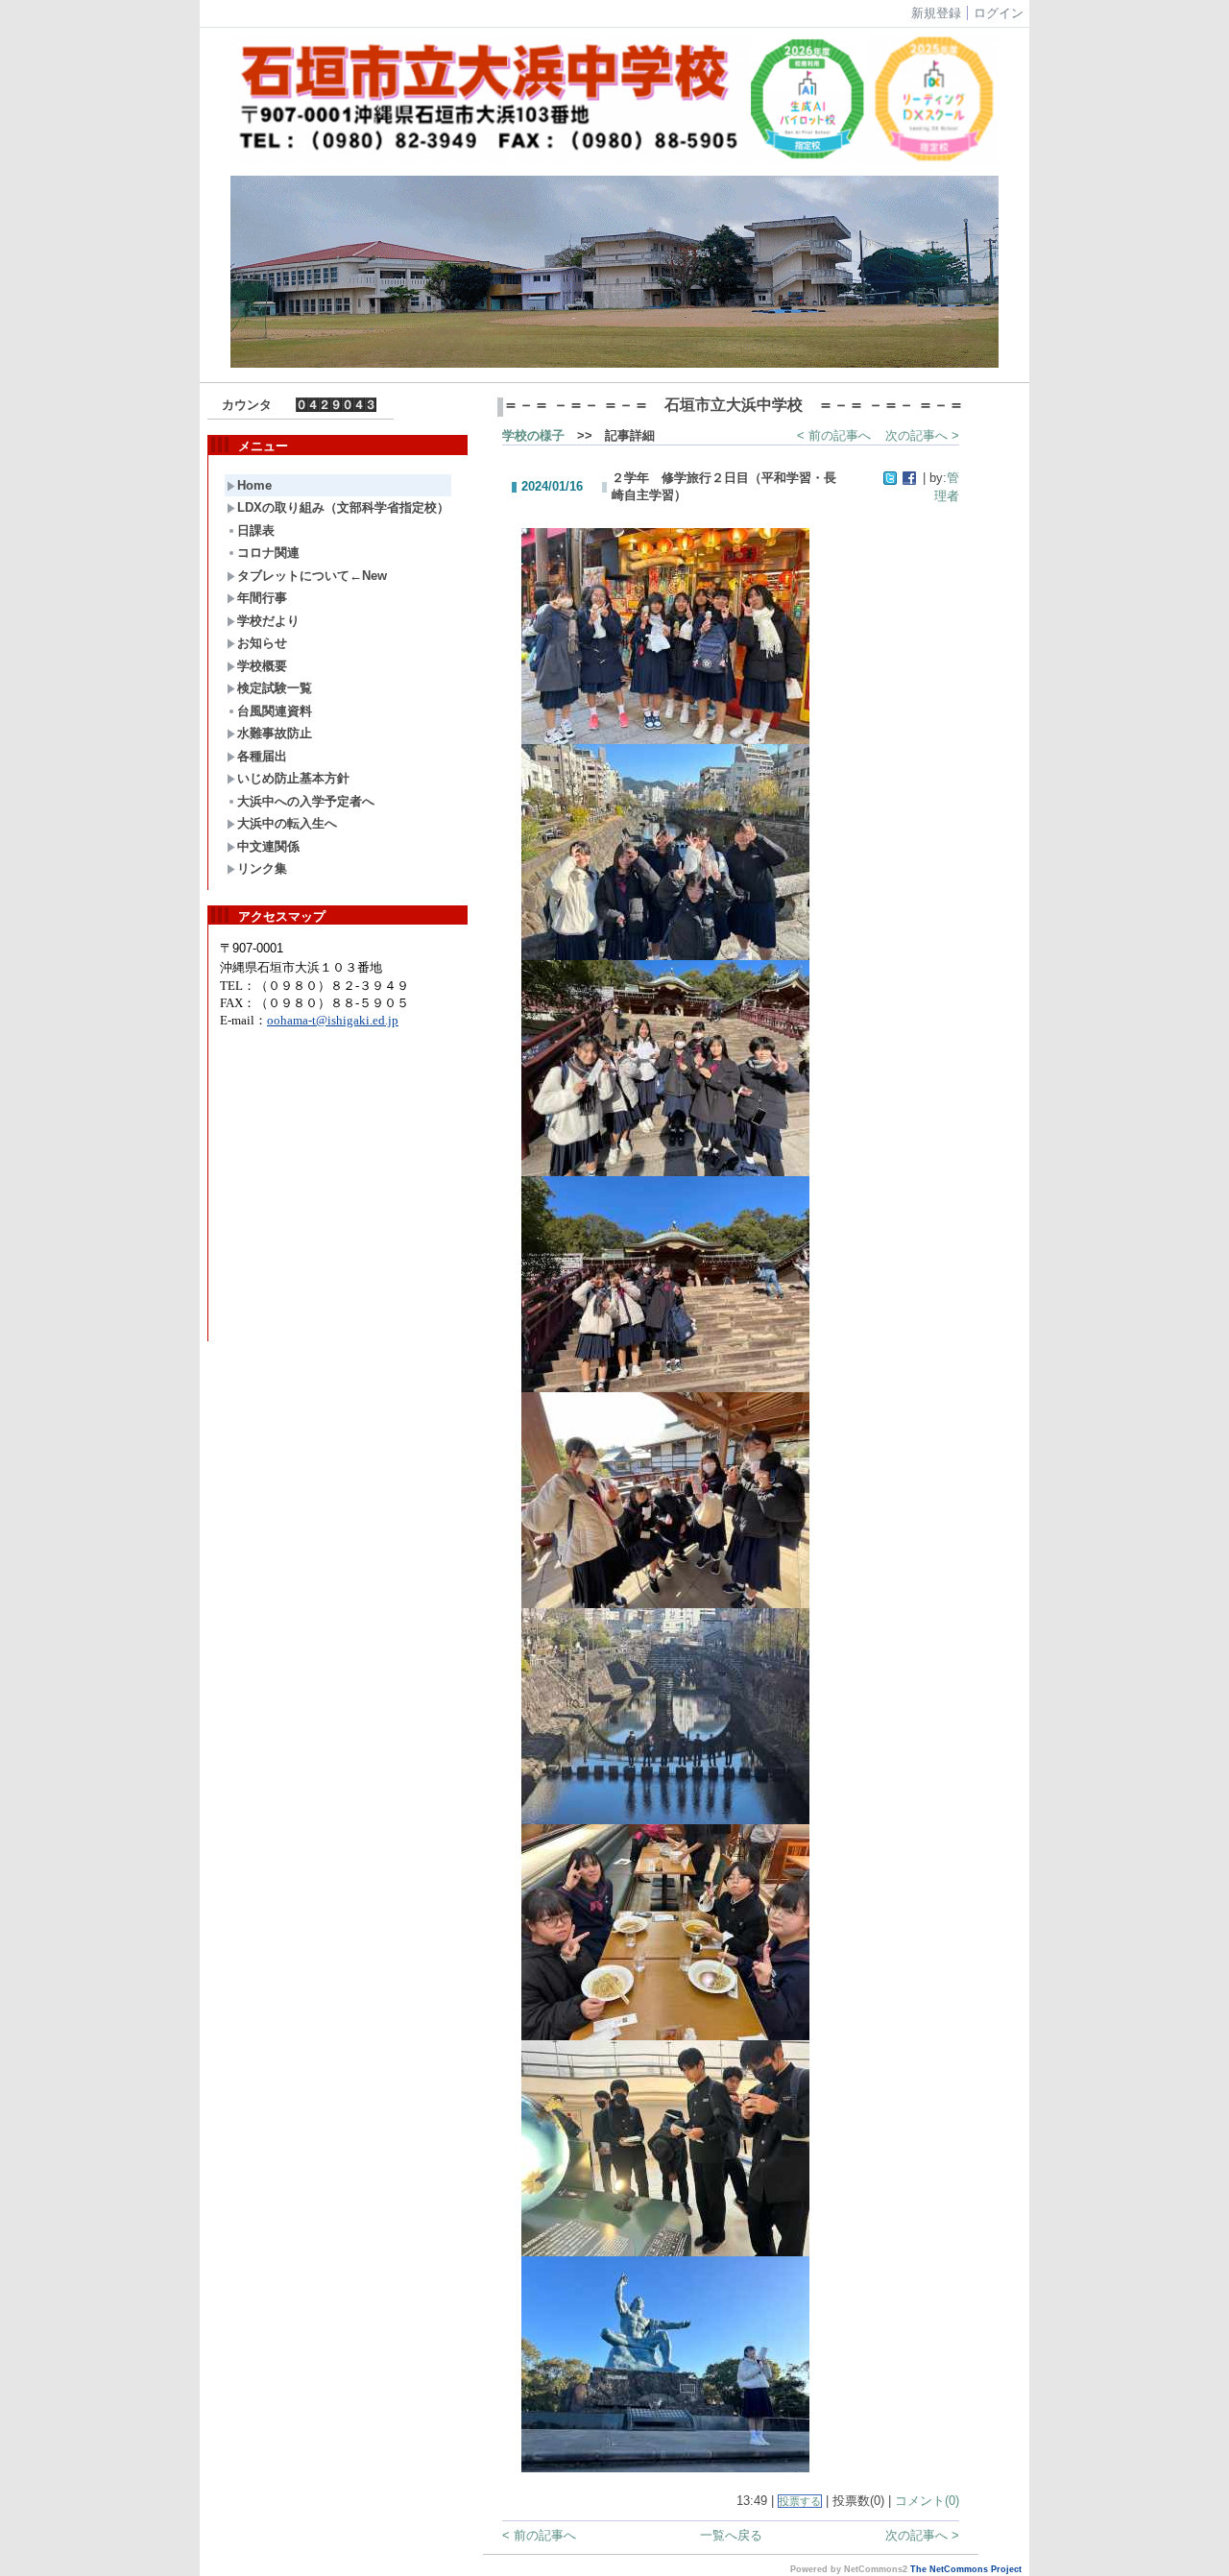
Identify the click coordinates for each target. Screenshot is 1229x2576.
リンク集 (262, 868)
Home (254, 485)
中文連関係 (268, 846)
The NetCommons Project (966, 2569)
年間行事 (262, 598)
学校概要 (262, 666)
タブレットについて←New (312, 576)
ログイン (999, 13)
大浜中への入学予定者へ (306, 801)
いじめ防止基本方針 (293, 778)
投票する (800, 2501)
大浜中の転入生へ (287, 823)
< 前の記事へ (834, 435)
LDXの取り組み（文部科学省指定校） (343, 507)
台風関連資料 (275, 711)
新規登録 (936, 13)
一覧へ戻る (731, 2535)
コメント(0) (927, 2501)
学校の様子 (533, 435)
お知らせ (262, 643)
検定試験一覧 (275, 688)
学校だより (268, 621)
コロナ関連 (268, 553)
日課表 (256, 530)
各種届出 (262, 756)
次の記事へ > (922, 435)
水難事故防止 (275, 733)
